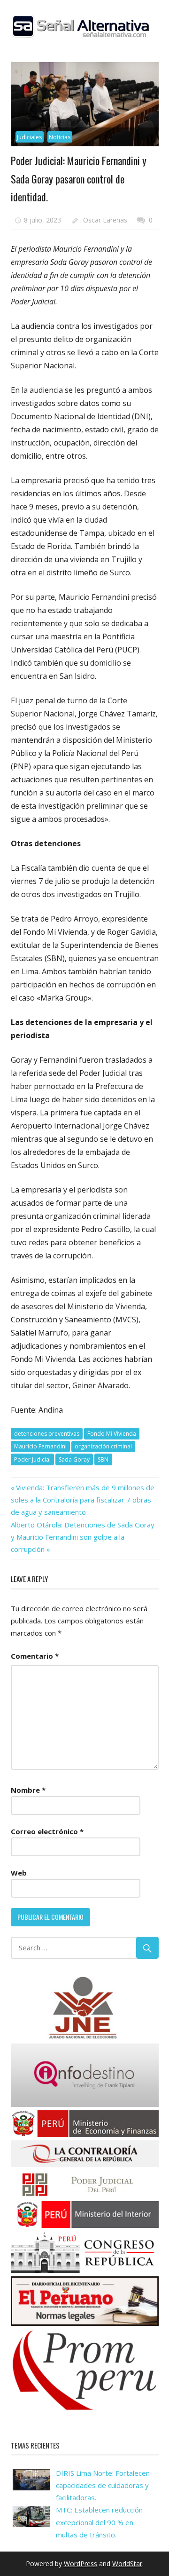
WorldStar (127, 2564)
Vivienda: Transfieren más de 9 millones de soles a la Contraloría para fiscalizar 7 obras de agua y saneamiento (83, 1500)
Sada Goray (74, 1459)
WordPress (81, 2564)
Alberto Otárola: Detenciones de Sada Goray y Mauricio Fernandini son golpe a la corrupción (83, 1537)
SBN (103, 1459)
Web (19, 1873)
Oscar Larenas (105, 220)
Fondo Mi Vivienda (112, 1434)
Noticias (60, 137)
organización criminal (103, 1446)
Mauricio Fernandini (40, 1446)
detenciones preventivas (47, 1434)
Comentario (35, 1656)
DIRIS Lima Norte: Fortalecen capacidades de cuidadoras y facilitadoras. (103, 2485)
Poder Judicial (32, 1459)
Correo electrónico (47, 1831)
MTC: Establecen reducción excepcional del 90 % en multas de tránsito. (99, 2522)
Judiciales (29, 137)
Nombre (28, 1790)
